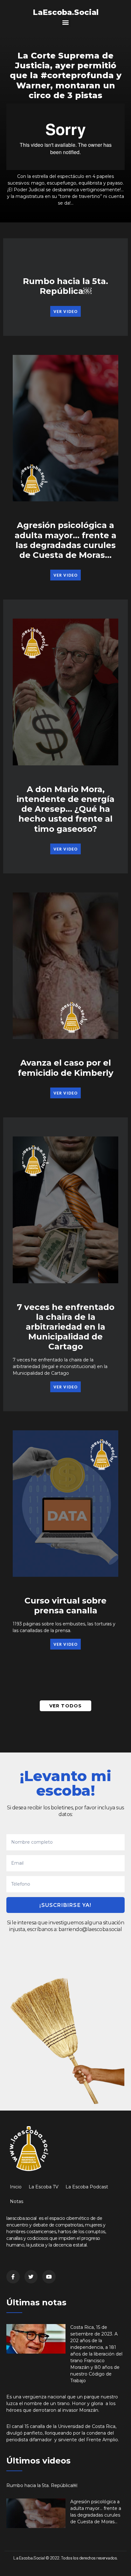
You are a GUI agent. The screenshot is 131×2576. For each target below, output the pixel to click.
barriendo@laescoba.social (90, 1929)
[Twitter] (31, 2277)
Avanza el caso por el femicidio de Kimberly (66, 1068)
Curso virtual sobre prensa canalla (65, 1606)
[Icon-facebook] (13, 2277)
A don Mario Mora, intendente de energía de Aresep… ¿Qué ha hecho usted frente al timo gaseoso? (65, 809)
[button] (66, 22)
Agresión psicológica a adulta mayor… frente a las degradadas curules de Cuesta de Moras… (65, 540)
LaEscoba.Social (66, 12)
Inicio (16, 2187)
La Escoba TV (44, 2187)
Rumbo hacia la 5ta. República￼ (65, 286)
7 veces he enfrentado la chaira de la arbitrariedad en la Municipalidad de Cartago (66, 1327)
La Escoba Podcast (87, 2187)
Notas (17, 2201)
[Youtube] (49, 2277)
